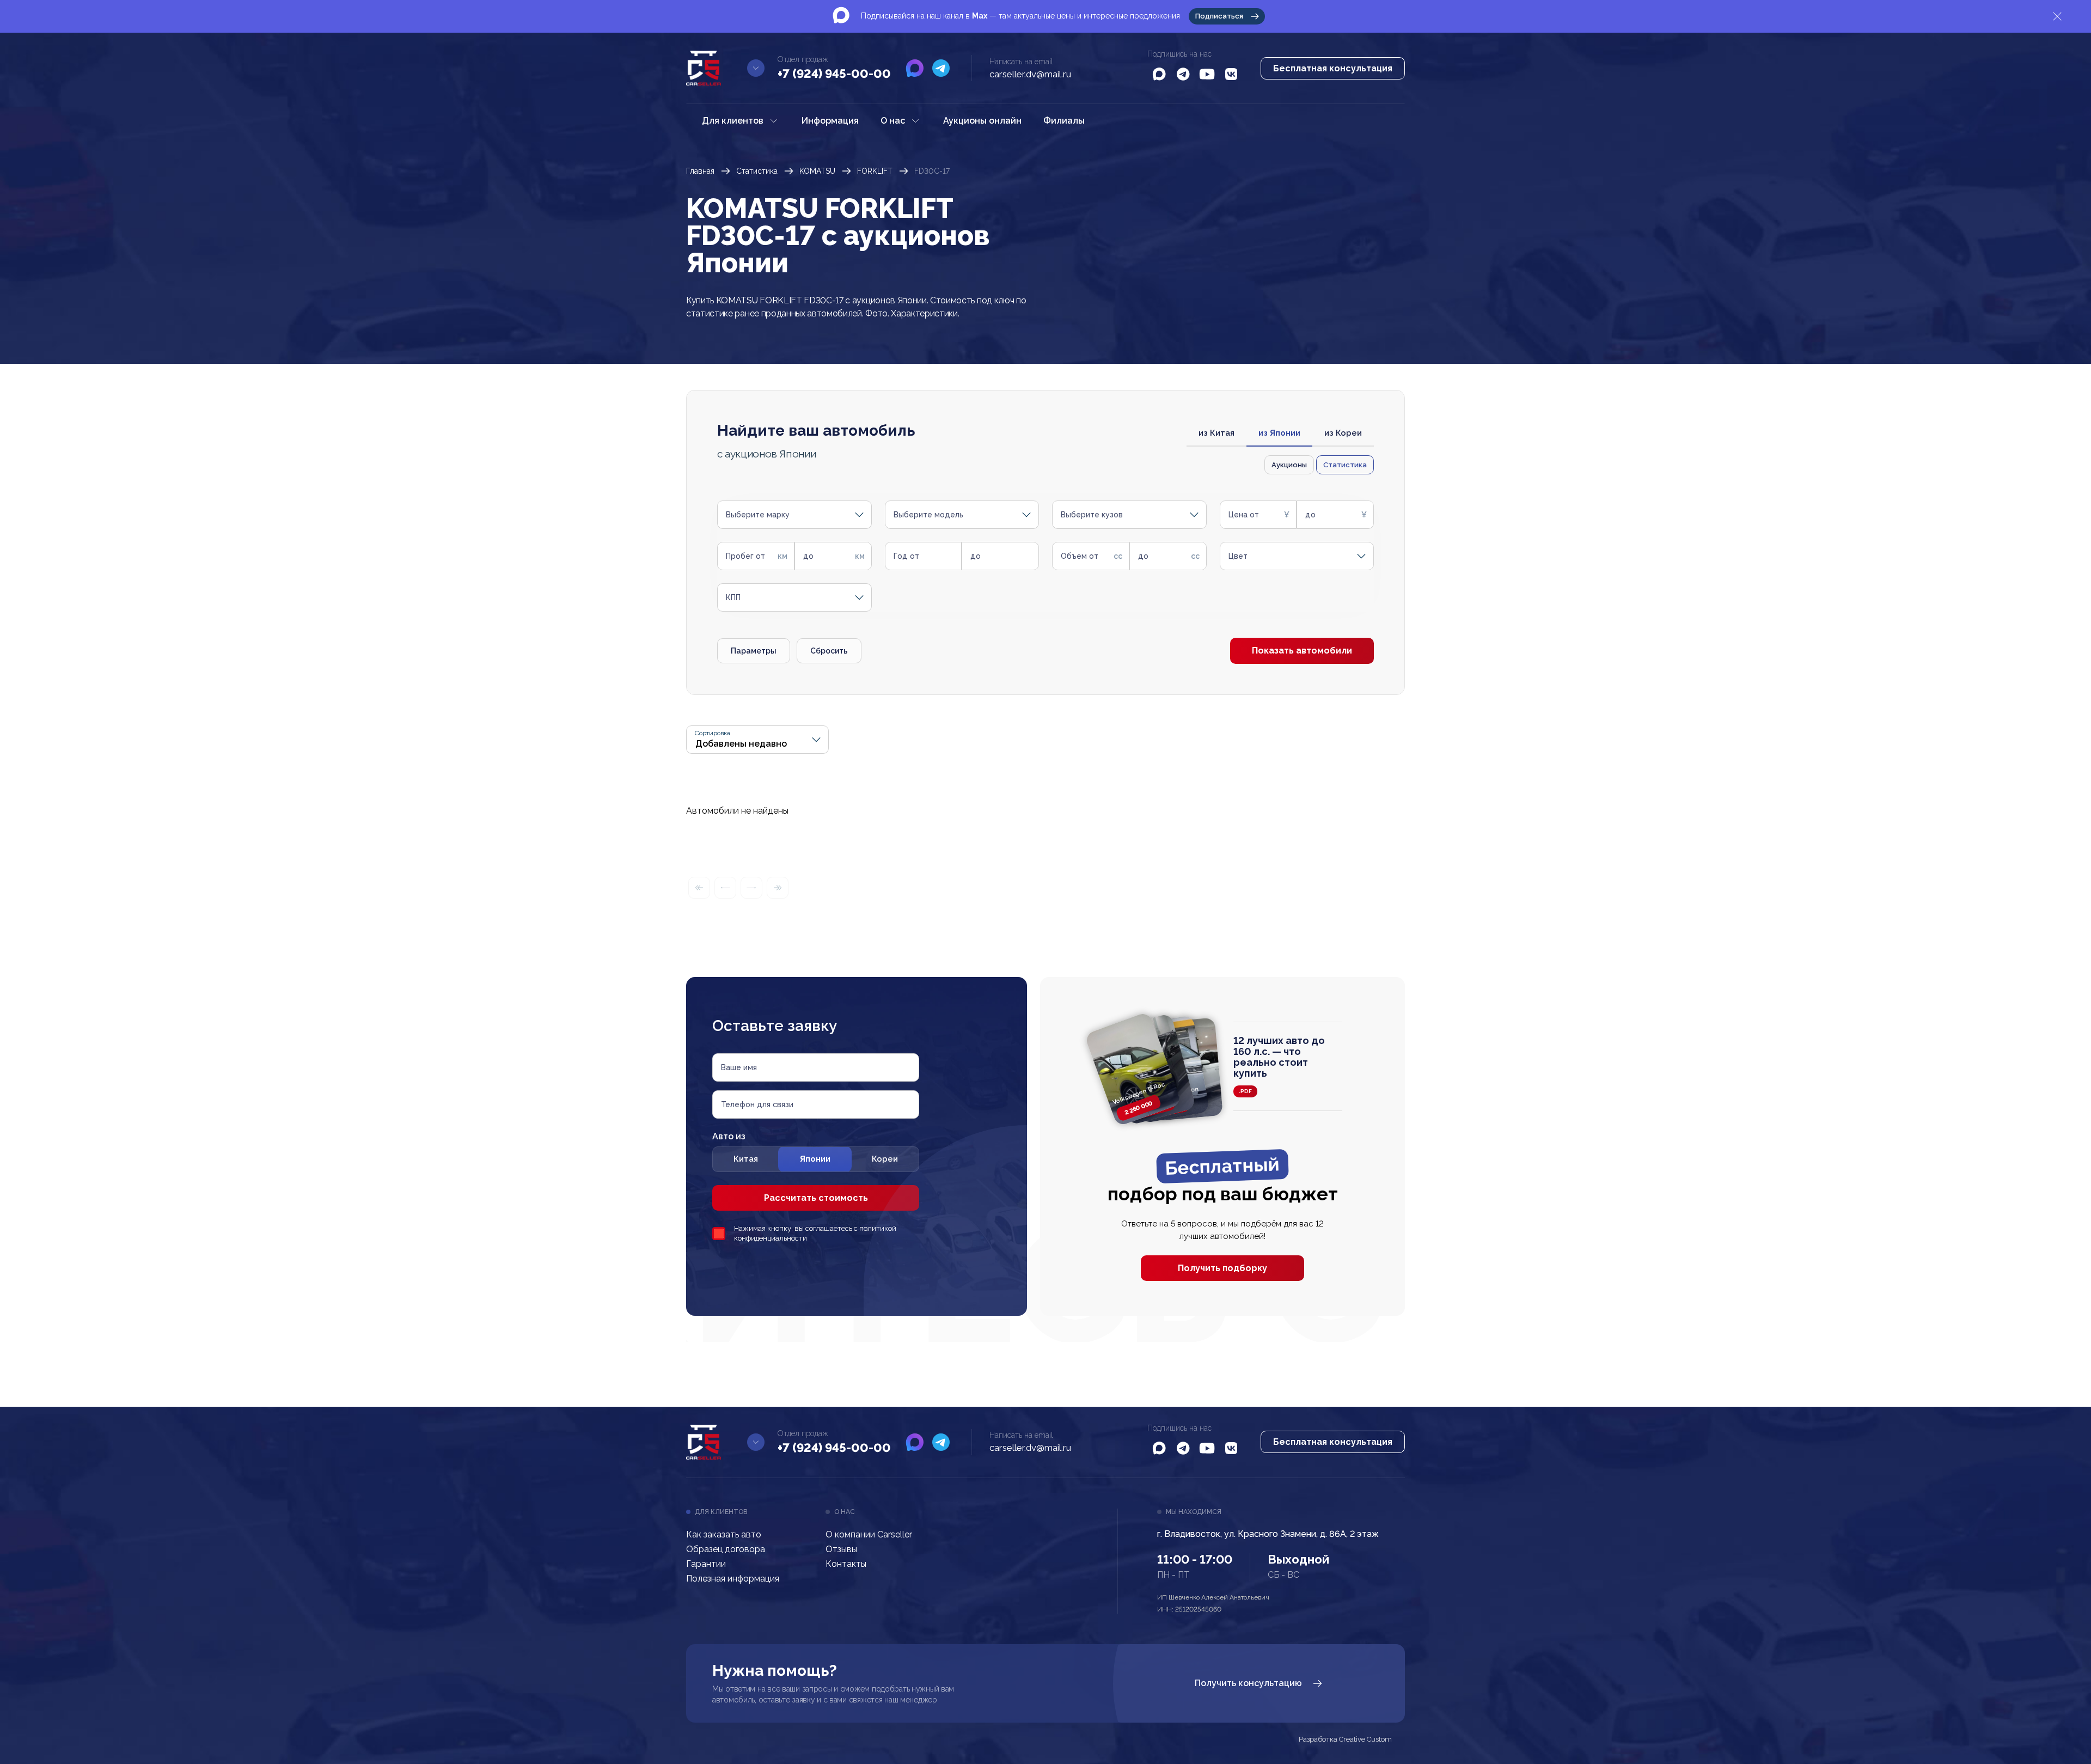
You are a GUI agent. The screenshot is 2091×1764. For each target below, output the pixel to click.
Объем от (1080, 556)
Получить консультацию (1248, 1683)
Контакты (846, 1564)
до (1310, 515)
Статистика (757, 171)
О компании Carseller (869, 1534)
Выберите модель (928, 515)
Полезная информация (733, 1579)
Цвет (1238, 556)
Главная (700, 171)
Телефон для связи (757, 1104)
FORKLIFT (875, 171)
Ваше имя (739, 1067)
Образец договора (726, 1549)
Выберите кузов (1092, 515)
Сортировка (713, 733)
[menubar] (893, 121)
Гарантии (706, 1564)
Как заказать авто (724, 1534)
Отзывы (841, 1549)
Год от (906, 556)
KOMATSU (817, 171)
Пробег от (745, 556)
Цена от (1244, 515)
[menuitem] (741, 121)
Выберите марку (758, 515)
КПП (733, 597)
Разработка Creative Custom (1345, 1739)
